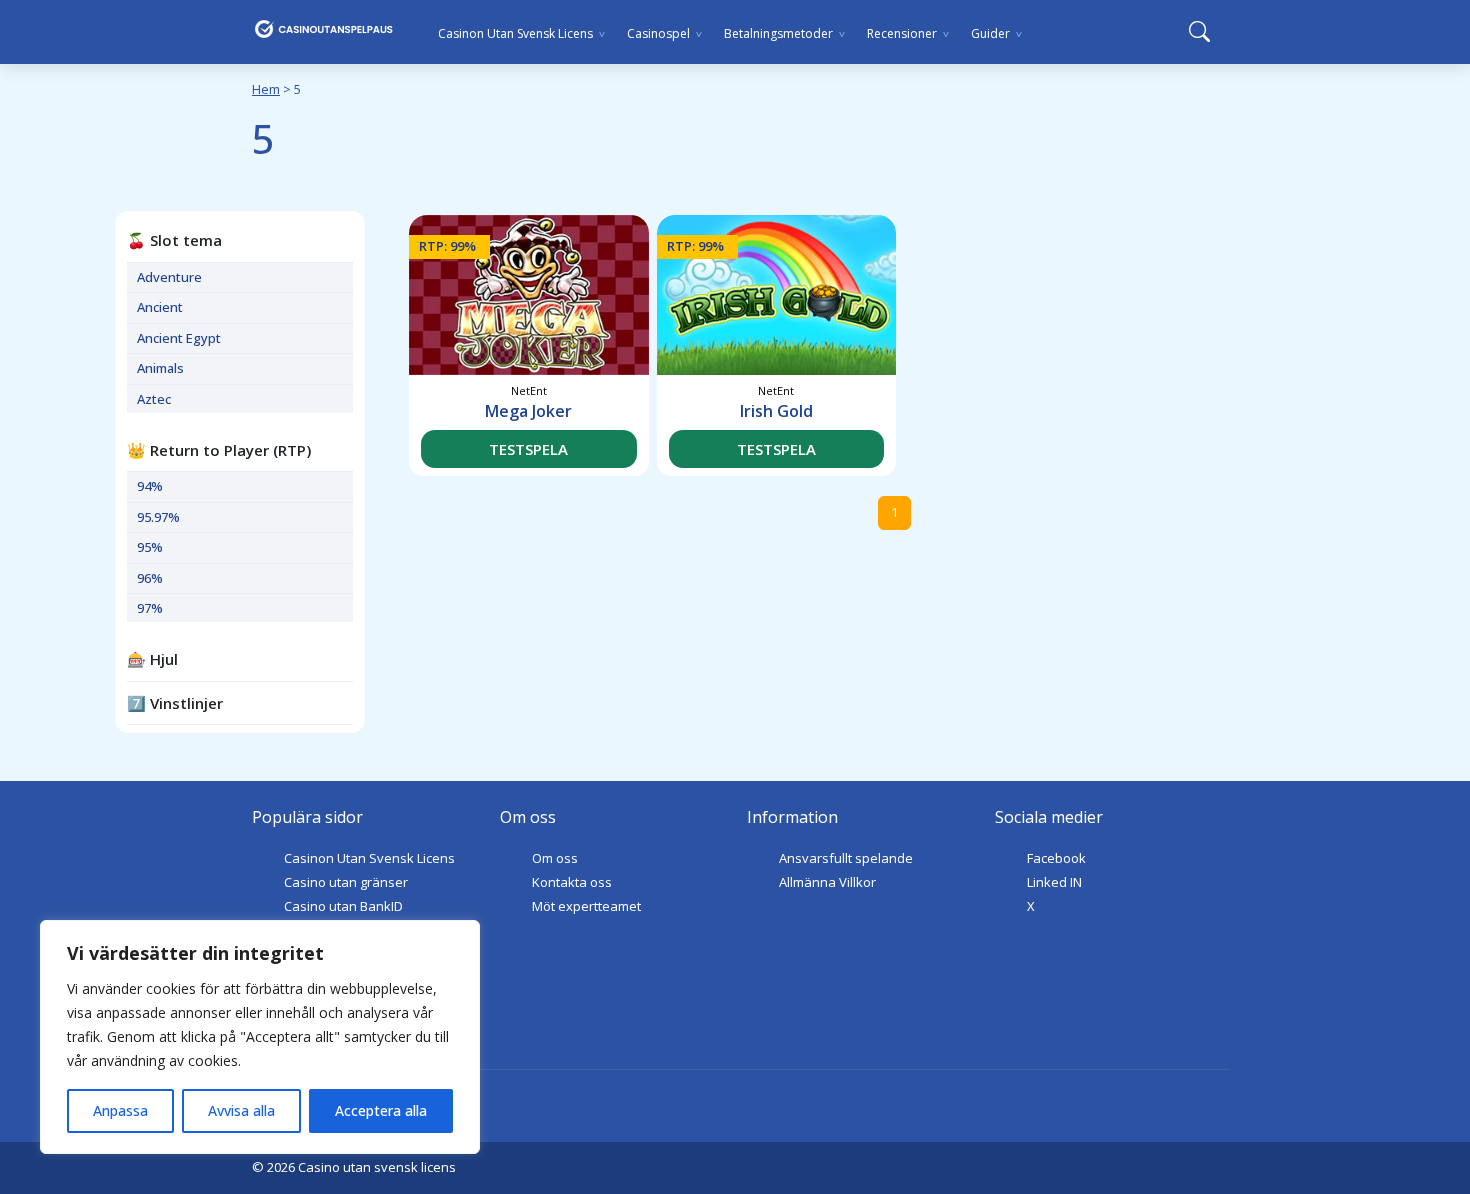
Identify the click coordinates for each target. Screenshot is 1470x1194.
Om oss (555, 858)
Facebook (1056, 858)
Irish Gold (776, 411)
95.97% (158, 517)
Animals (160, 368)
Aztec (154, 399)
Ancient (160, 307)
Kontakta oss (572, 882)
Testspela (528, 449)
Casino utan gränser (346, 882)
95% (150, 547)
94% (150, 486)
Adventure (169, 277)
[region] (260, 1037)
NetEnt (529, 390)
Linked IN (1054, 882)
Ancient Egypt (179, 338)
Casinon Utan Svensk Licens (369, 858)
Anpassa (120, 1110)
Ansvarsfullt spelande (846, 858)
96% (150, 578)
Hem (266, 89)
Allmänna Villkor (827, 882)
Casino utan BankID (343, 906)
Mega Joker (528, 411)
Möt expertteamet (586, 906)
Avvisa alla (241, 1110)
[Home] (324, 29)
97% (150, 608)
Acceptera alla (381, 1110)
